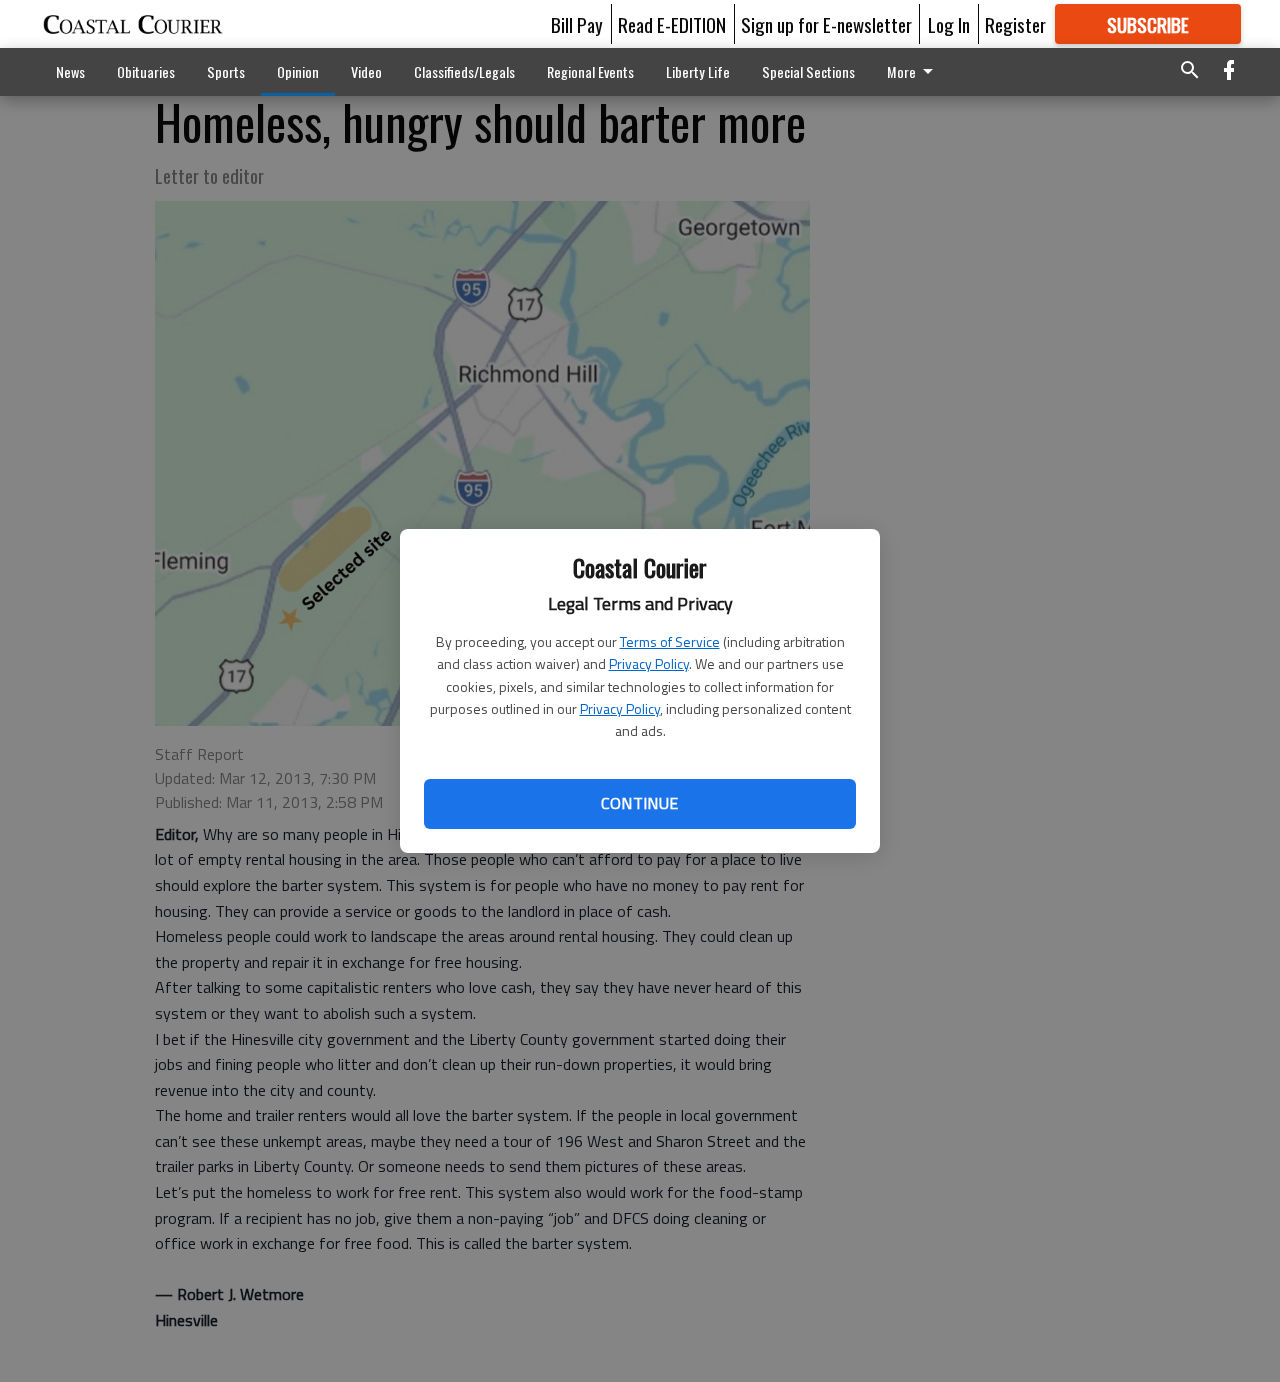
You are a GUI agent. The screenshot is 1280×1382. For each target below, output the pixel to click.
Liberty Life (698, 71)
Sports (226, 71)
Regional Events (590, 71)
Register (1015, 24)
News (70, 71)
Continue (639, 803)
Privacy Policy (649, 663)
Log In (949, 24)
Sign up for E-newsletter (826, 24)
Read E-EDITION (672, 24)
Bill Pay (577, 24)
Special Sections (808, 71)
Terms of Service (670, 641)
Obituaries (146, 71)
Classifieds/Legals (464, 71)
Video (366, 71)
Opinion (298, 71)
